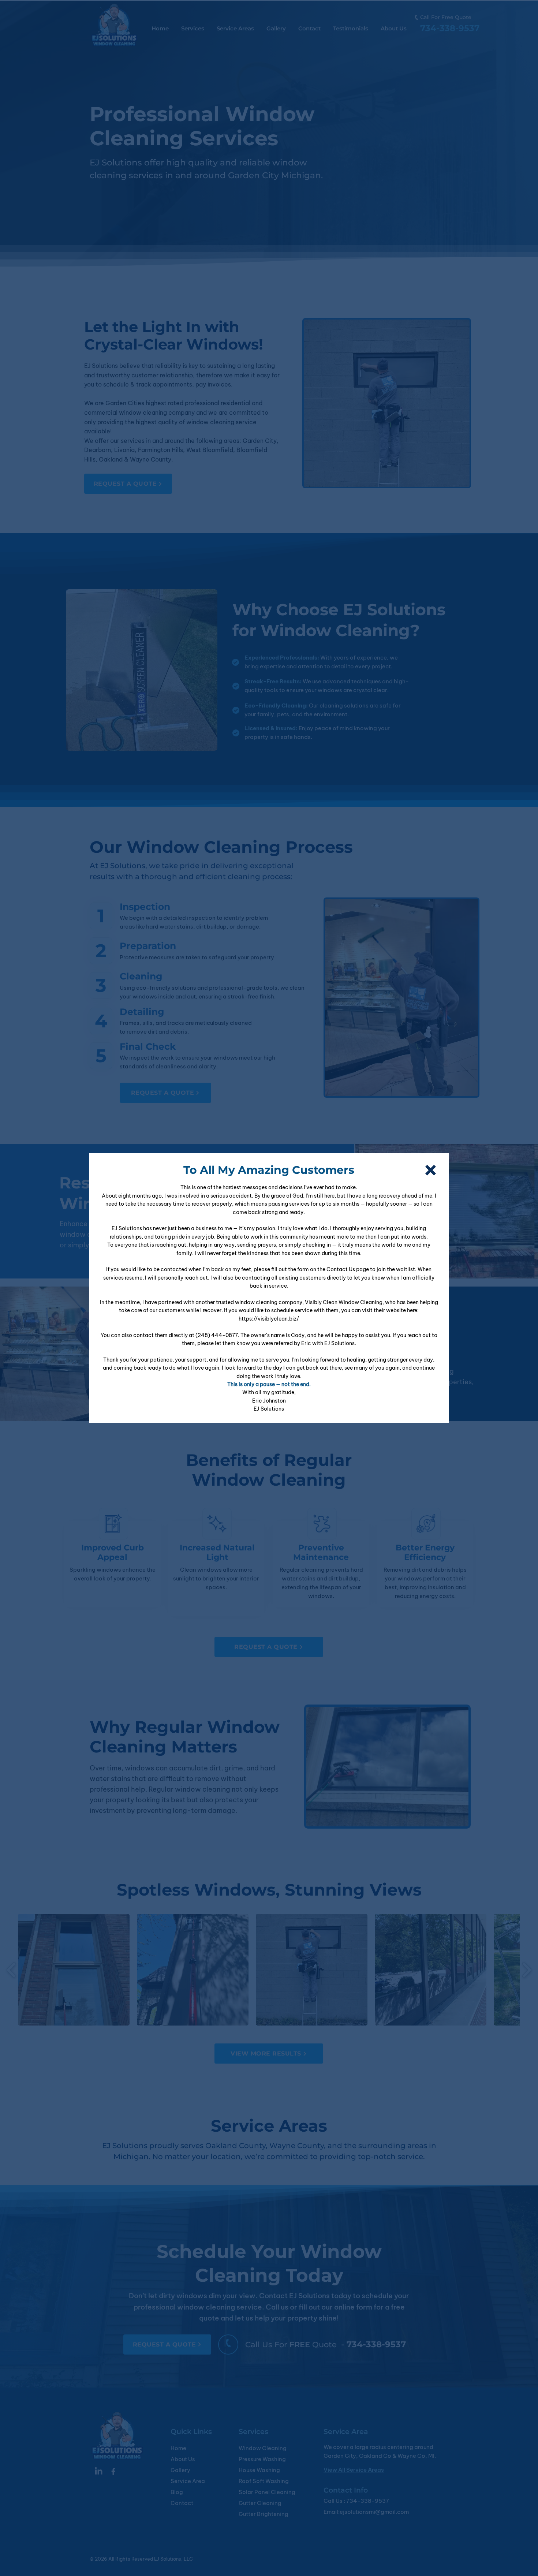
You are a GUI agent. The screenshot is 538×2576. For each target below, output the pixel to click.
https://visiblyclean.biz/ (269, 1319)
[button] (431, 1170)
